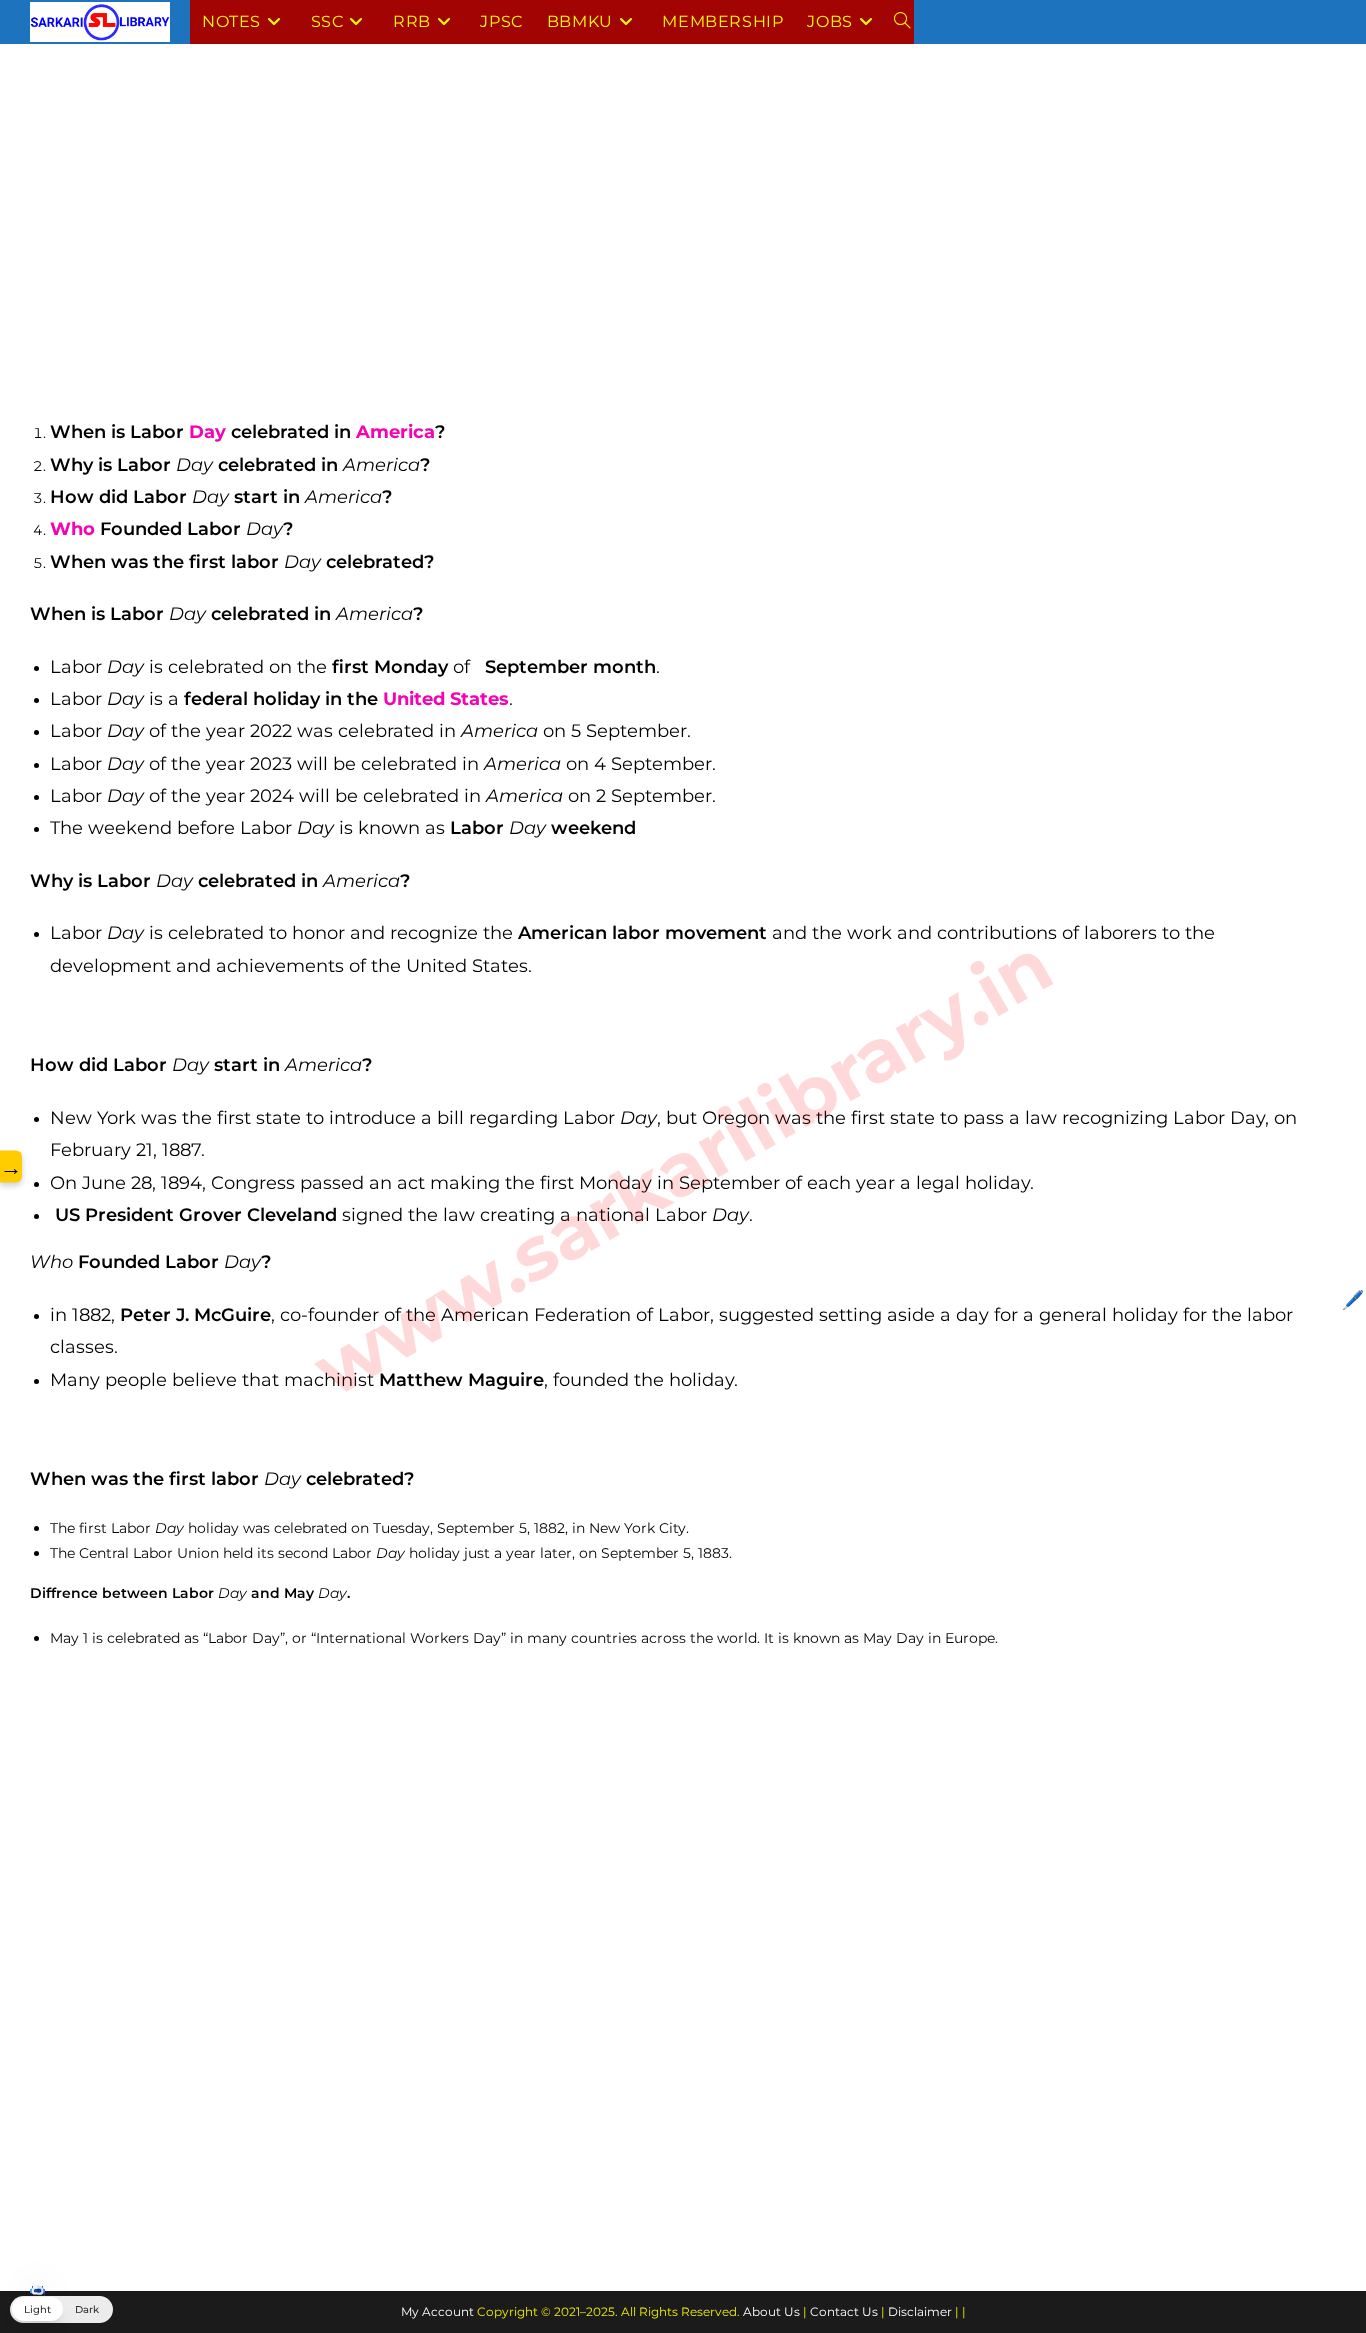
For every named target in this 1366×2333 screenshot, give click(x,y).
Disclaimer (920, 2311)
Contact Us (844, 2311)
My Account (437, 2311)
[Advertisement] (630, 223)
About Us (771, 2311)
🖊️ (1353, 1300)
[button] (61, 2309)
